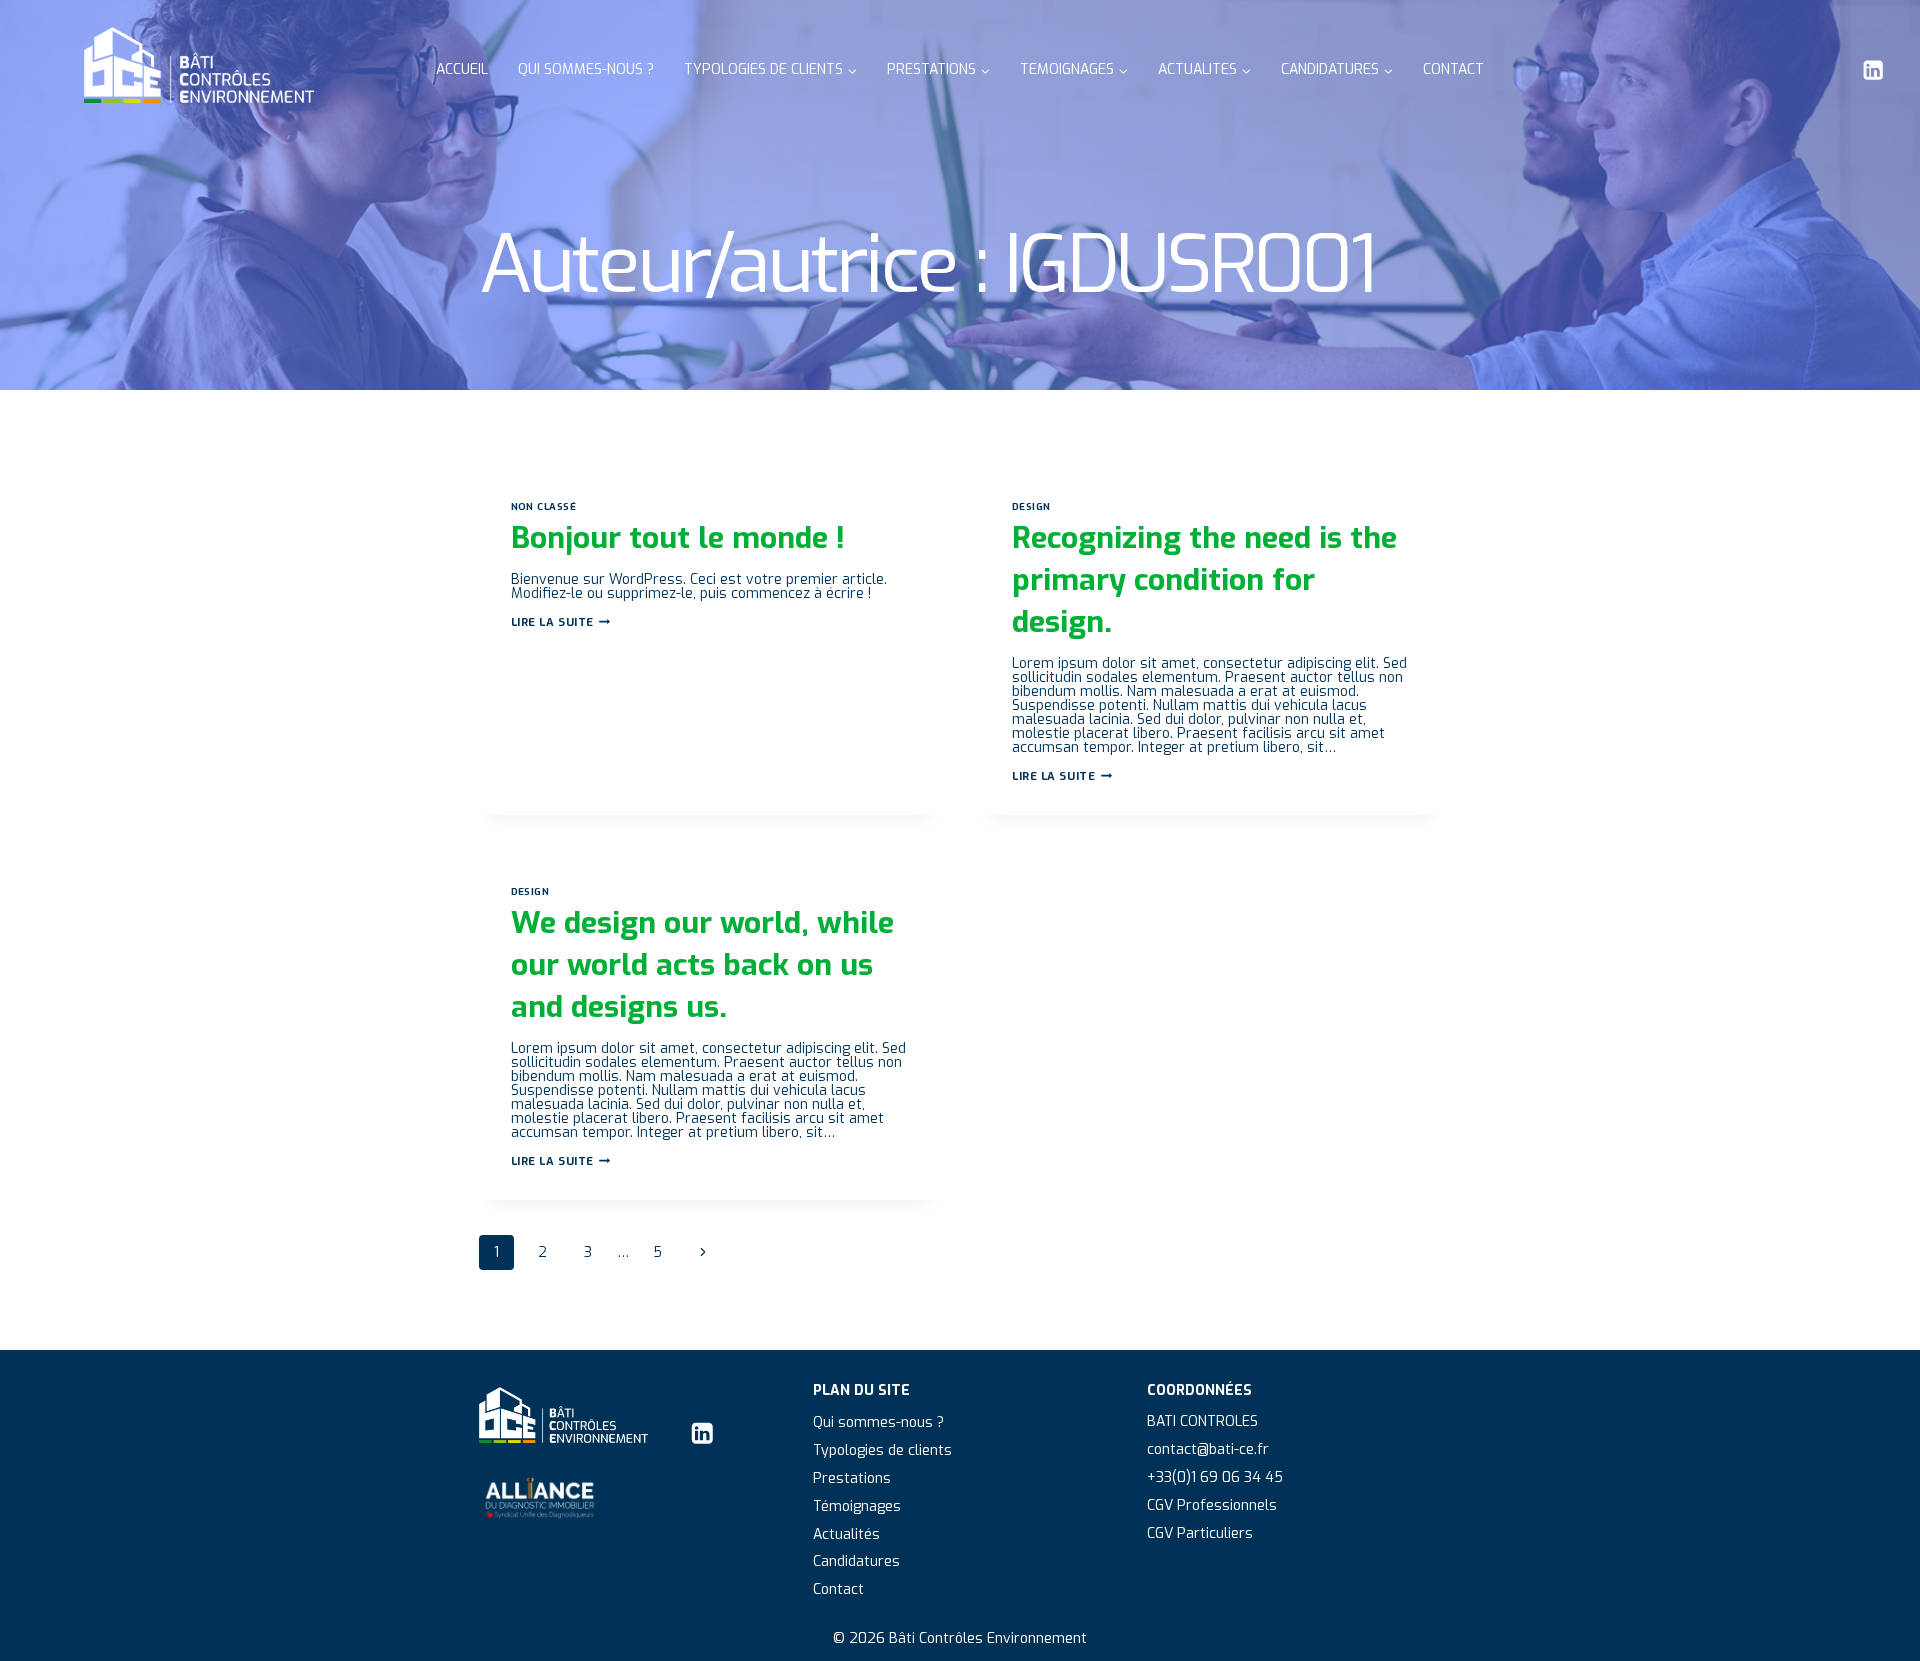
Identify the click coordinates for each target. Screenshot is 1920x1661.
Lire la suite (561, 622)
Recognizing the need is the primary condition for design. (1204, 580)
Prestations (852, 1478)
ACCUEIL (462, 69)
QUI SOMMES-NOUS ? (586, 69)
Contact (838, 1589)
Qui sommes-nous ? (878, 1422)
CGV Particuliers (1200, 1533)
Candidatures (856, 1561)
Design (1031, 506)
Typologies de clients (882, 1450)
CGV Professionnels (1212, 1505)
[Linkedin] (1873, 70)
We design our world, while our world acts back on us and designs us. (702, 965)
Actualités (846, 1534)
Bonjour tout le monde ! (678, 538)
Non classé (544, 506)
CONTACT (1453, 69)
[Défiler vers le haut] (1877, 1628)
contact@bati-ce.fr (1208, 1449)
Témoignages (857, 1506)
